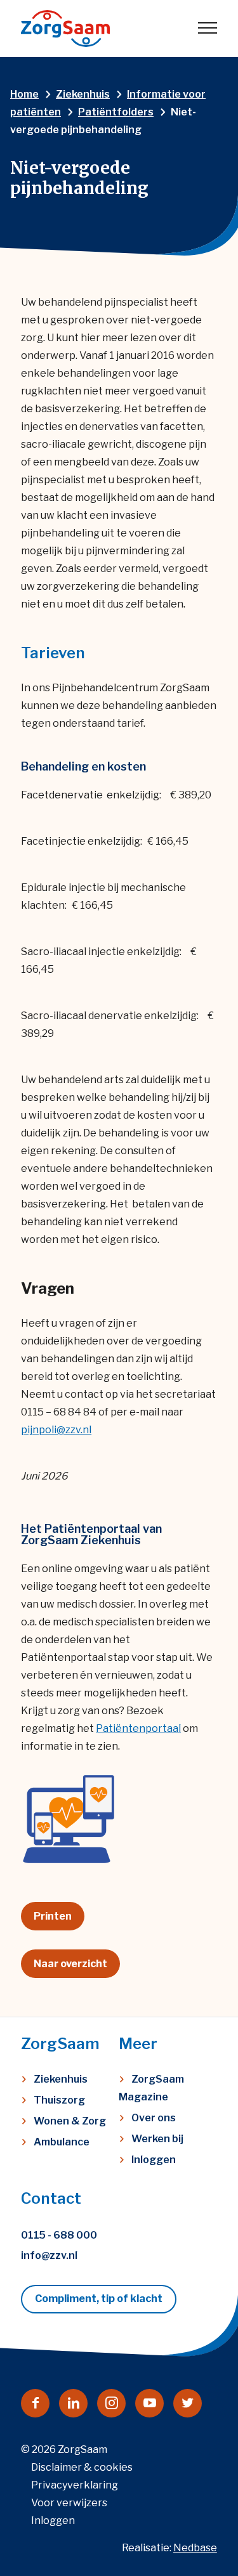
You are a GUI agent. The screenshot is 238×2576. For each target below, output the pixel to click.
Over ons (154, 2118)
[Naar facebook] (35, 2403)
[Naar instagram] (111, 2403)
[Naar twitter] (188, 2403)
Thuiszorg (59, 2100)
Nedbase (195, 2548)
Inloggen (154, 2160)
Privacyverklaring (75, 2485)
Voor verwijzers (69, 2503)
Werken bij (157, 2139)
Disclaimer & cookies (82, 2467)
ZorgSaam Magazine (151, 2088)
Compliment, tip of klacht (99, 2299)
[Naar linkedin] (73, 2403)
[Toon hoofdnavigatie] (208, 29)
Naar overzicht (70, 1964)
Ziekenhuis (61, 2079)
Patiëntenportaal (138, 1728)
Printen (53, 1916)
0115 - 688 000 (59, 2235)
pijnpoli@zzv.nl (56, 1430)
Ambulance (62, 2142)
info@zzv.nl (49, 2255)
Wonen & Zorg (70, 2121)
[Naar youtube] (149, 2403)
